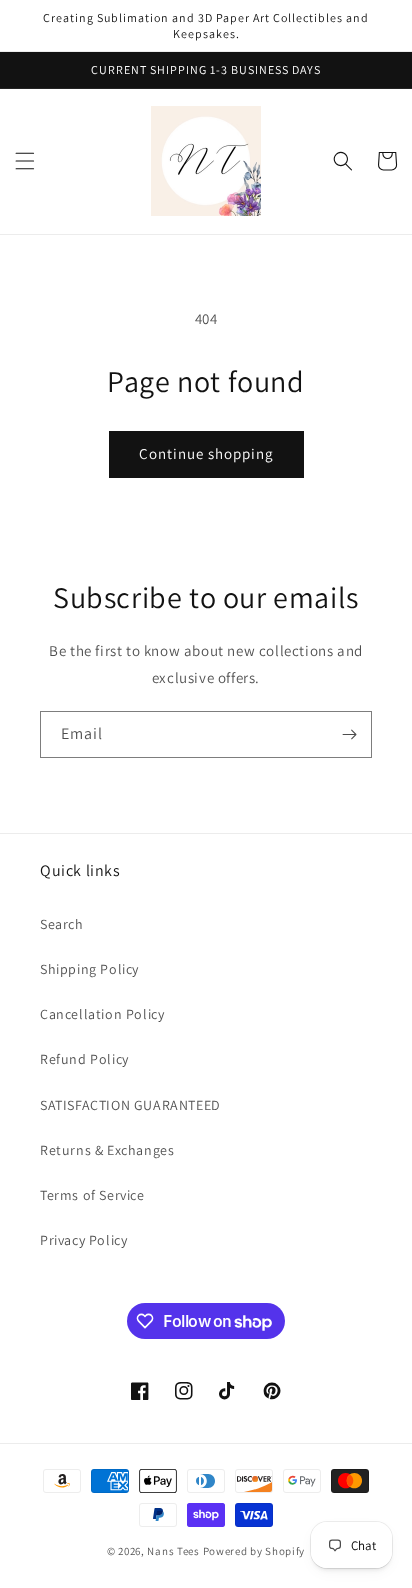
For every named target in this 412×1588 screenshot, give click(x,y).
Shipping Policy (89, 969)
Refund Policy (84, 1059)
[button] (25, 161)
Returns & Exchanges (107, 1150)
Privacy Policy (83, 1240)
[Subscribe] (349, 734)
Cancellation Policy (102, 1014)
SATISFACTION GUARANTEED (130, 1105)
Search (62, 924)
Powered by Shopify (254, 1551)
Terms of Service (92, 1195)
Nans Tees (173, 1551)
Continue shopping (206, 453)
